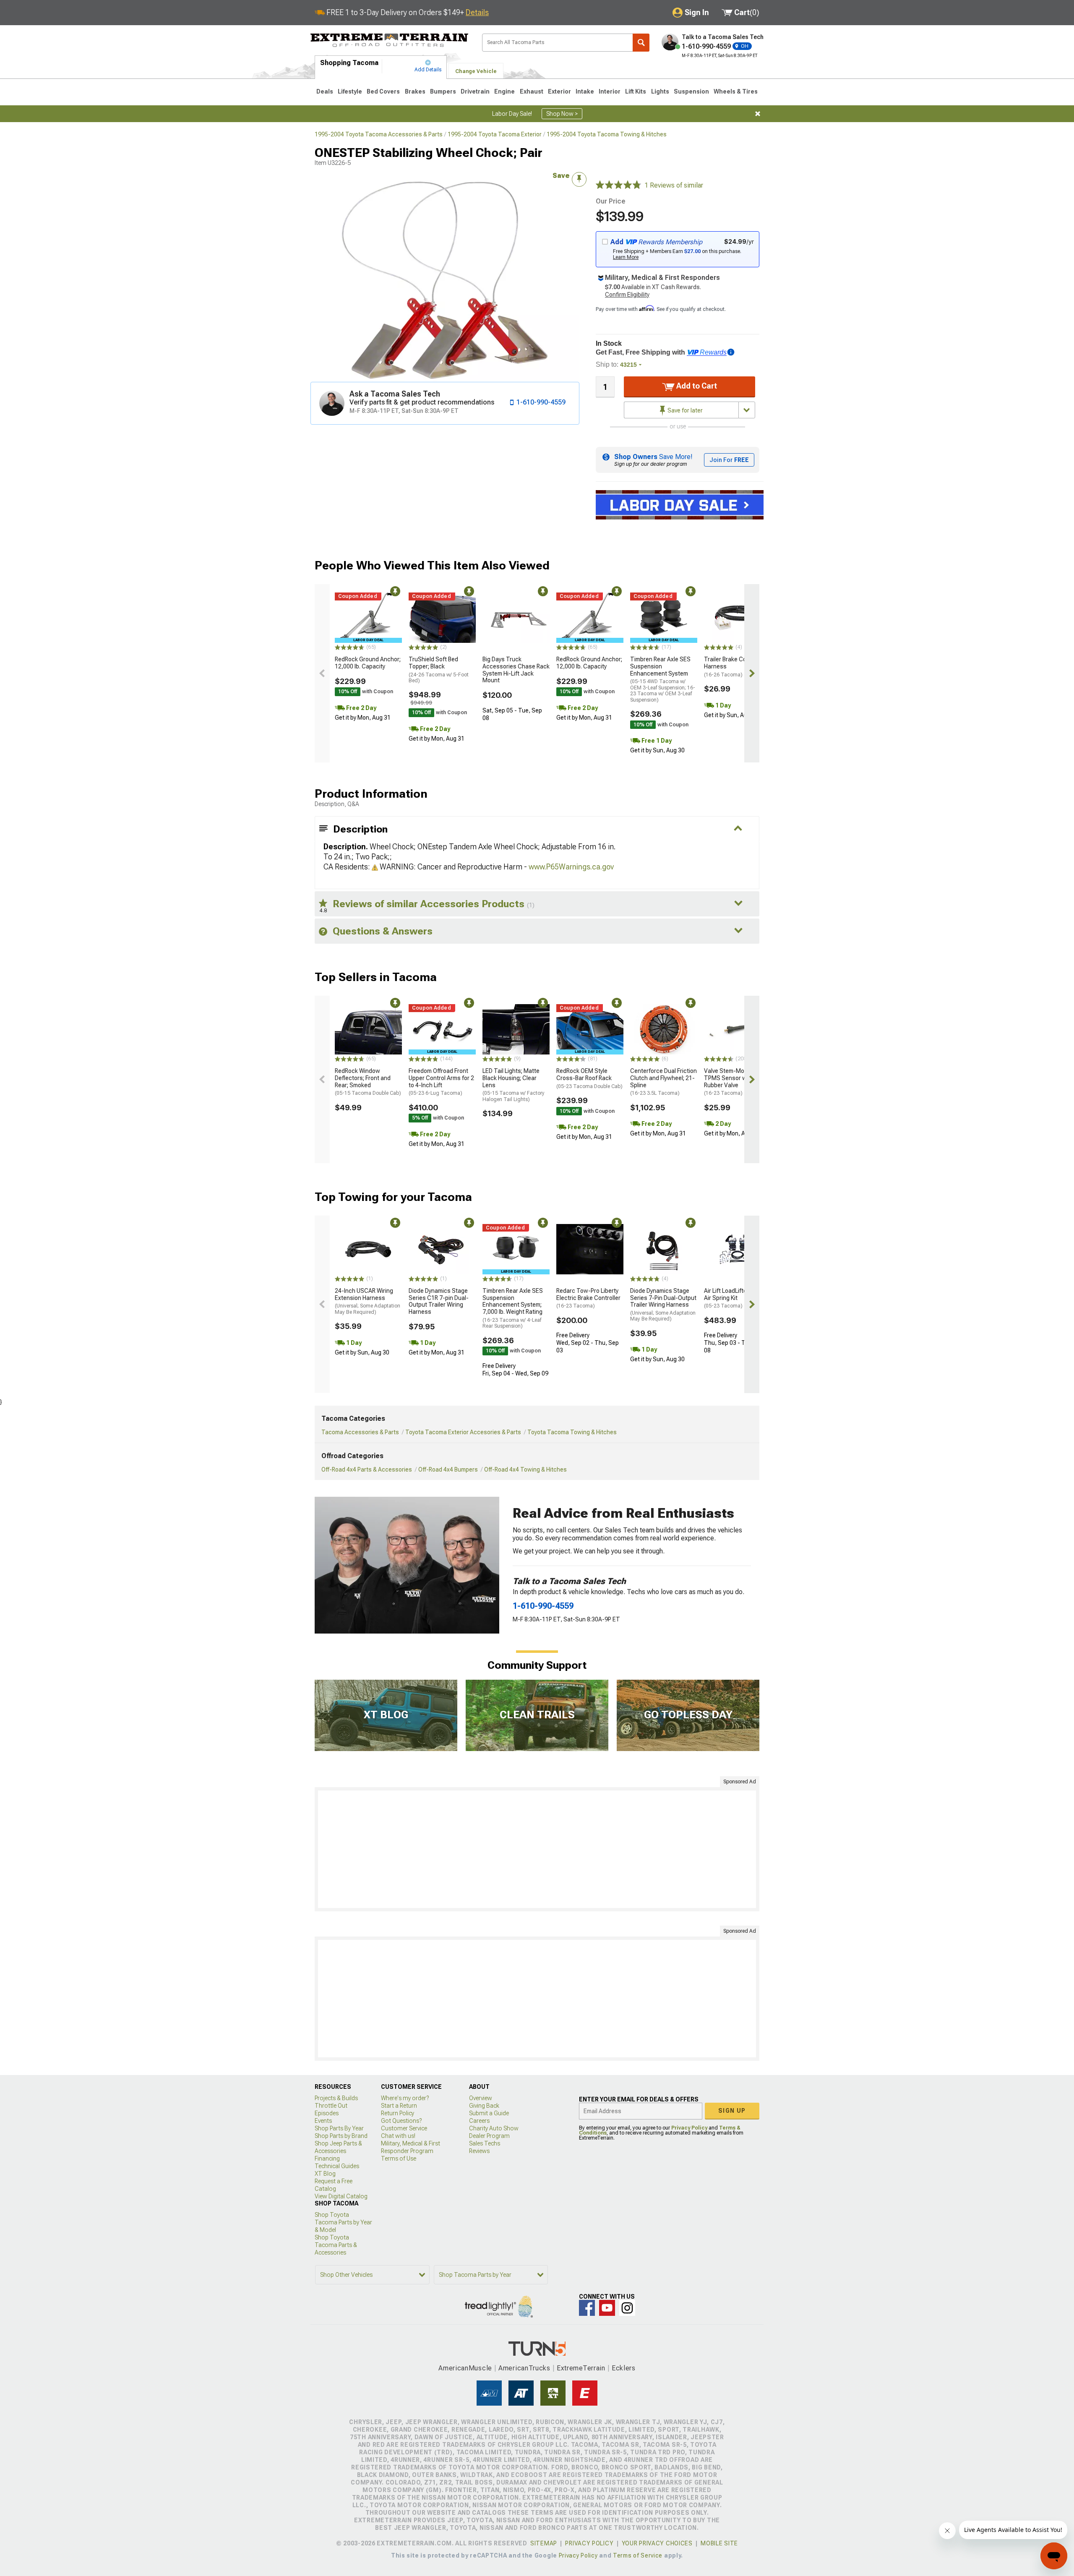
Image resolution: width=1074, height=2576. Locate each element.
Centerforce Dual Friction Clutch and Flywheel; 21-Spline (663, 1082)
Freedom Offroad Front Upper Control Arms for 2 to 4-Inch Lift (441, 1082)
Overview (481, 2098)
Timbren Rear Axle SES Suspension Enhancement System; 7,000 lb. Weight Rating (513, 1308)
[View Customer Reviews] (618, 185)
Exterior (559, 91)
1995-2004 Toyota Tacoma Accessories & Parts (379, 134)
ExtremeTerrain (581, 2368)
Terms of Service (638, 2555)
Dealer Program (489, 2136)
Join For (729, 460)
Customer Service (404, 2128)
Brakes (415, 91)
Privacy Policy (689, 2128)
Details (477, 12)
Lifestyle (350, 91)
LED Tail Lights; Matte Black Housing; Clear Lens (514, 1085)
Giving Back (484, 2106)
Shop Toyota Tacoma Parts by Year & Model (343, 2222)
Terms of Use (399, 2158)
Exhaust (532, 91)
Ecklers (624, 2368)
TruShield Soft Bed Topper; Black (439, 670)
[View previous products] (322, 673)
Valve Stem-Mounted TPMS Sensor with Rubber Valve (732, 1082)
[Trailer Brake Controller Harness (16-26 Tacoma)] (738, 618)
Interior (610, 91)
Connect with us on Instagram (627, 2308)
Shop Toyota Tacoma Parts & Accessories (336, 2245)
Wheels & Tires (736, 91)
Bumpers (443, 91)
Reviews (479, 2151)
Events (323, 2121)
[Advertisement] (537, 1849)
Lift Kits (636, 91)
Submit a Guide (489, 2113)
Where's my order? (405, 2098)
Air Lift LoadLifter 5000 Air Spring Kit (734, 1298)
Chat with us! (398, 2136)
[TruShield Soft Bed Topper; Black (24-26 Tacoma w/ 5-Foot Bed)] (442, 618)
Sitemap (544, 2543)
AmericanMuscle (465, 2368)
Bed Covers (383, 91)
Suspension (691, 91)
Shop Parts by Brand (341, 2136)
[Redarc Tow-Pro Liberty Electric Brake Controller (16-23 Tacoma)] (590, 1249)
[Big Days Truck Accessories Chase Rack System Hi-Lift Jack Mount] (516, 618)
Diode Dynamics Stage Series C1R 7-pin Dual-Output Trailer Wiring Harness (439, 1301)
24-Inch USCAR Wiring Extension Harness (368, 1301)
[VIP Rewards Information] (731, 352)
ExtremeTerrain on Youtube (607, 2308)
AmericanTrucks (524, 2368)
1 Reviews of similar (674, 185)
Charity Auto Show (494, 2128)
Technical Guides (337, 2166)
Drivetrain (475, 91)
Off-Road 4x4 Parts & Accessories (367, 1469)
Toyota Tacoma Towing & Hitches (572, 1432)
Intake (585, 91)
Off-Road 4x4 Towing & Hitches (525, 1469)
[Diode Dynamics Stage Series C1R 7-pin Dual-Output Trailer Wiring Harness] (442, 1249)
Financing (327, 2158)
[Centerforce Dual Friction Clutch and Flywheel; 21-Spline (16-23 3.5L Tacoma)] (664, 1029)
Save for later (684, 410)
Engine (504, 91)
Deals (325, 91)
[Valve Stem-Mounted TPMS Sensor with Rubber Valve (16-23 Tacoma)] (738, 1029)
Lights (660, 91)
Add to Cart (696, 386)
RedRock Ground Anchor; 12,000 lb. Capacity (368, 663)
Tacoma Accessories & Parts (360, 1432)
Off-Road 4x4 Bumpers (448, 1469)
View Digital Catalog (341, 2196)
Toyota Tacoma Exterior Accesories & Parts (463, 1432)
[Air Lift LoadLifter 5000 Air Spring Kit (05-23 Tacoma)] (738, 1249)
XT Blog (325, 2174)
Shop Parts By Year (339, 2128)
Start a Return (399, 2106)
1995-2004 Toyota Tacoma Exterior (495, 134)
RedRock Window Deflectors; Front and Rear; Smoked (368, 1082)
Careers (479, 2121)
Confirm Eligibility (627, 295)
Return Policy (398, 2113)
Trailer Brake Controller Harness (735, 667)
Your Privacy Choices (657, 2543)
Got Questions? (401, 2121)
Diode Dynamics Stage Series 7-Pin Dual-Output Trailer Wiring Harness (663, 1305)
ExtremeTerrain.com (390, 40)
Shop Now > (562, 114)
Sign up (732, 2111)
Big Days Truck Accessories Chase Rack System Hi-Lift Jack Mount (516, 670)
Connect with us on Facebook (587, 2308)
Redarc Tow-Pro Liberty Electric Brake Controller (588, 1298)
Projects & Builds (336, 2098)
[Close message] (758, 114)
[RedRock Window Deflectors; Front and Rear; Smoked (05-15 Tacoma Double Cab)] (368, 1029)
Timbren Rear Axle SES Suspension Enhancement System (663, 679)
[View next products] (752, 673)
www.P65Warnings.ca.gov (571, 867)
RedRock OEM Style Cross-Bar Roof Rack (589, 1078)
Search (641, 43)
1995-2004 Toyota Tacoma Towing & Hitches (607, 134)
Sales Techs (485, 2143)
